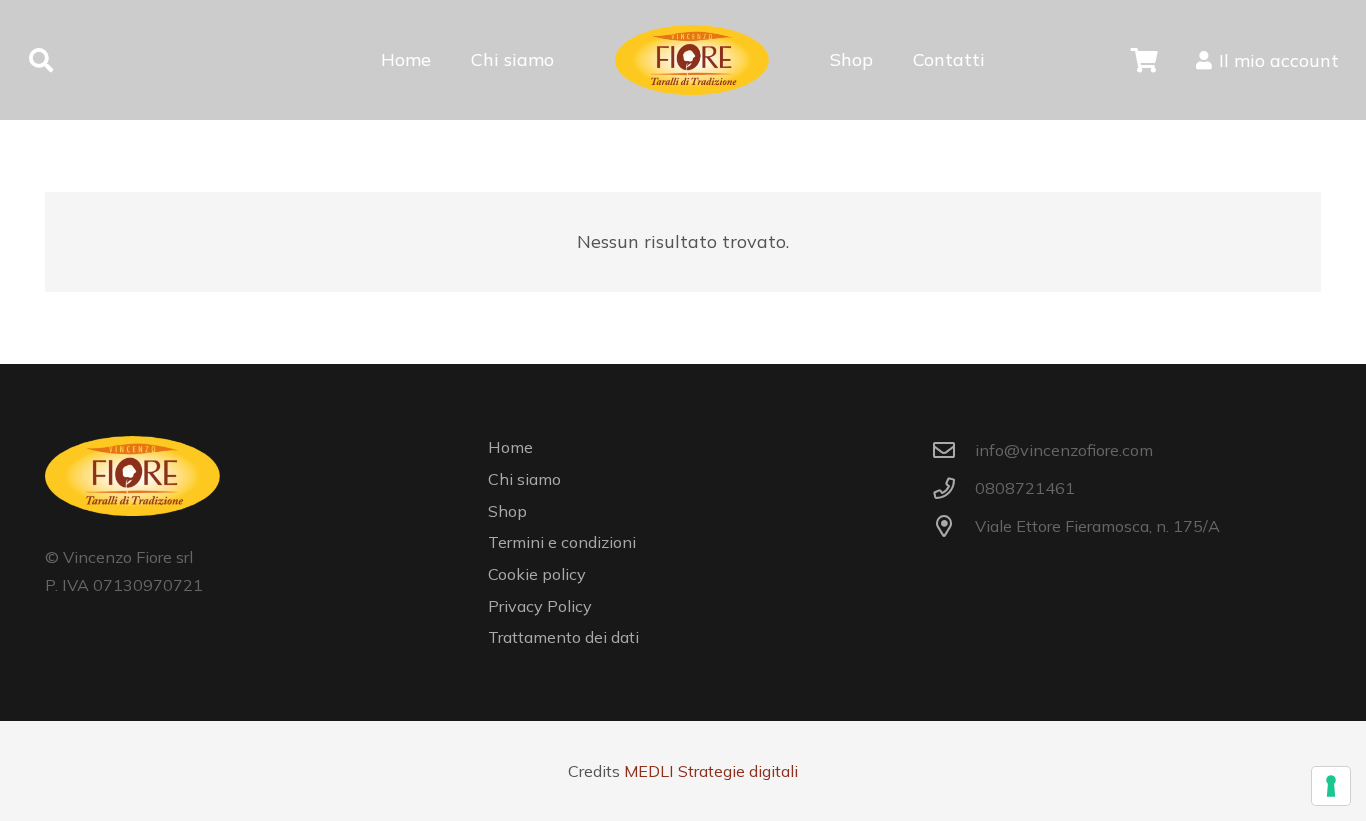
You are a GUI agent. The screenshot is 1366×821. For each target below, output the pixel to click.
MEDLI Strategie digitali (711, 771)
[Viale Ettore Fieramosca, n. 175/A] (953, 527)
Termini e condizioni (562, 542)
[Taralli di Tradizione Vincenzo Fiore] (692, 60)
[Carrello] (1144, 60)
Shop (507, 511)
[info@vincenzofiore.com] (953, 451)
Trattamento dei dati (563, 637)
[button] (41, 60)
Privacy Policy (540, 606)
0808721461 (1025, 488)
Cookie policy (537, 574)
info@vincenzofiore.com (1064, 450)
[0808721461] (953, 489)
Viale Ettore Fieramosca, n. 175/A (1097, 526)
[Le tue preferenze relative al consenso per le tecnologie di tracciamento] (1331, 786)
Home (510, 447)
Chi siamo (524, 479)
